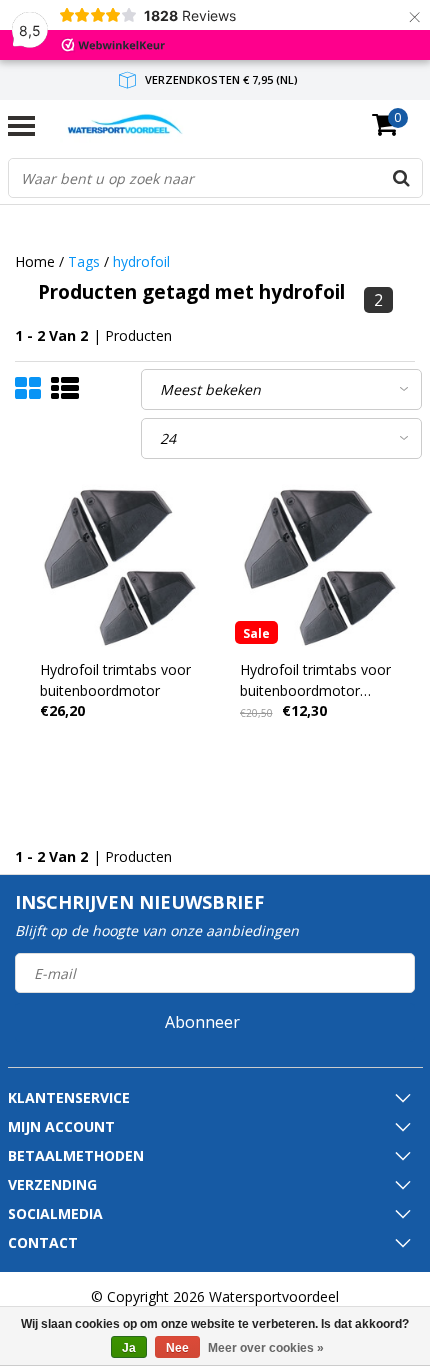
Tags (84, 261)
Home (35, 261)
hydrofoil (141, 261)
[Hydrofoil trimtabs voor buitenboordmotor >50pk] (315, 563)
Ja (129, 1348)
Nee (177, 1348)
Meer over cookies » (266, 1348)
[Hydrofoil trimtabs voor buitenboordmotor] (115, 563)
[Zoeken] (402, 178)
